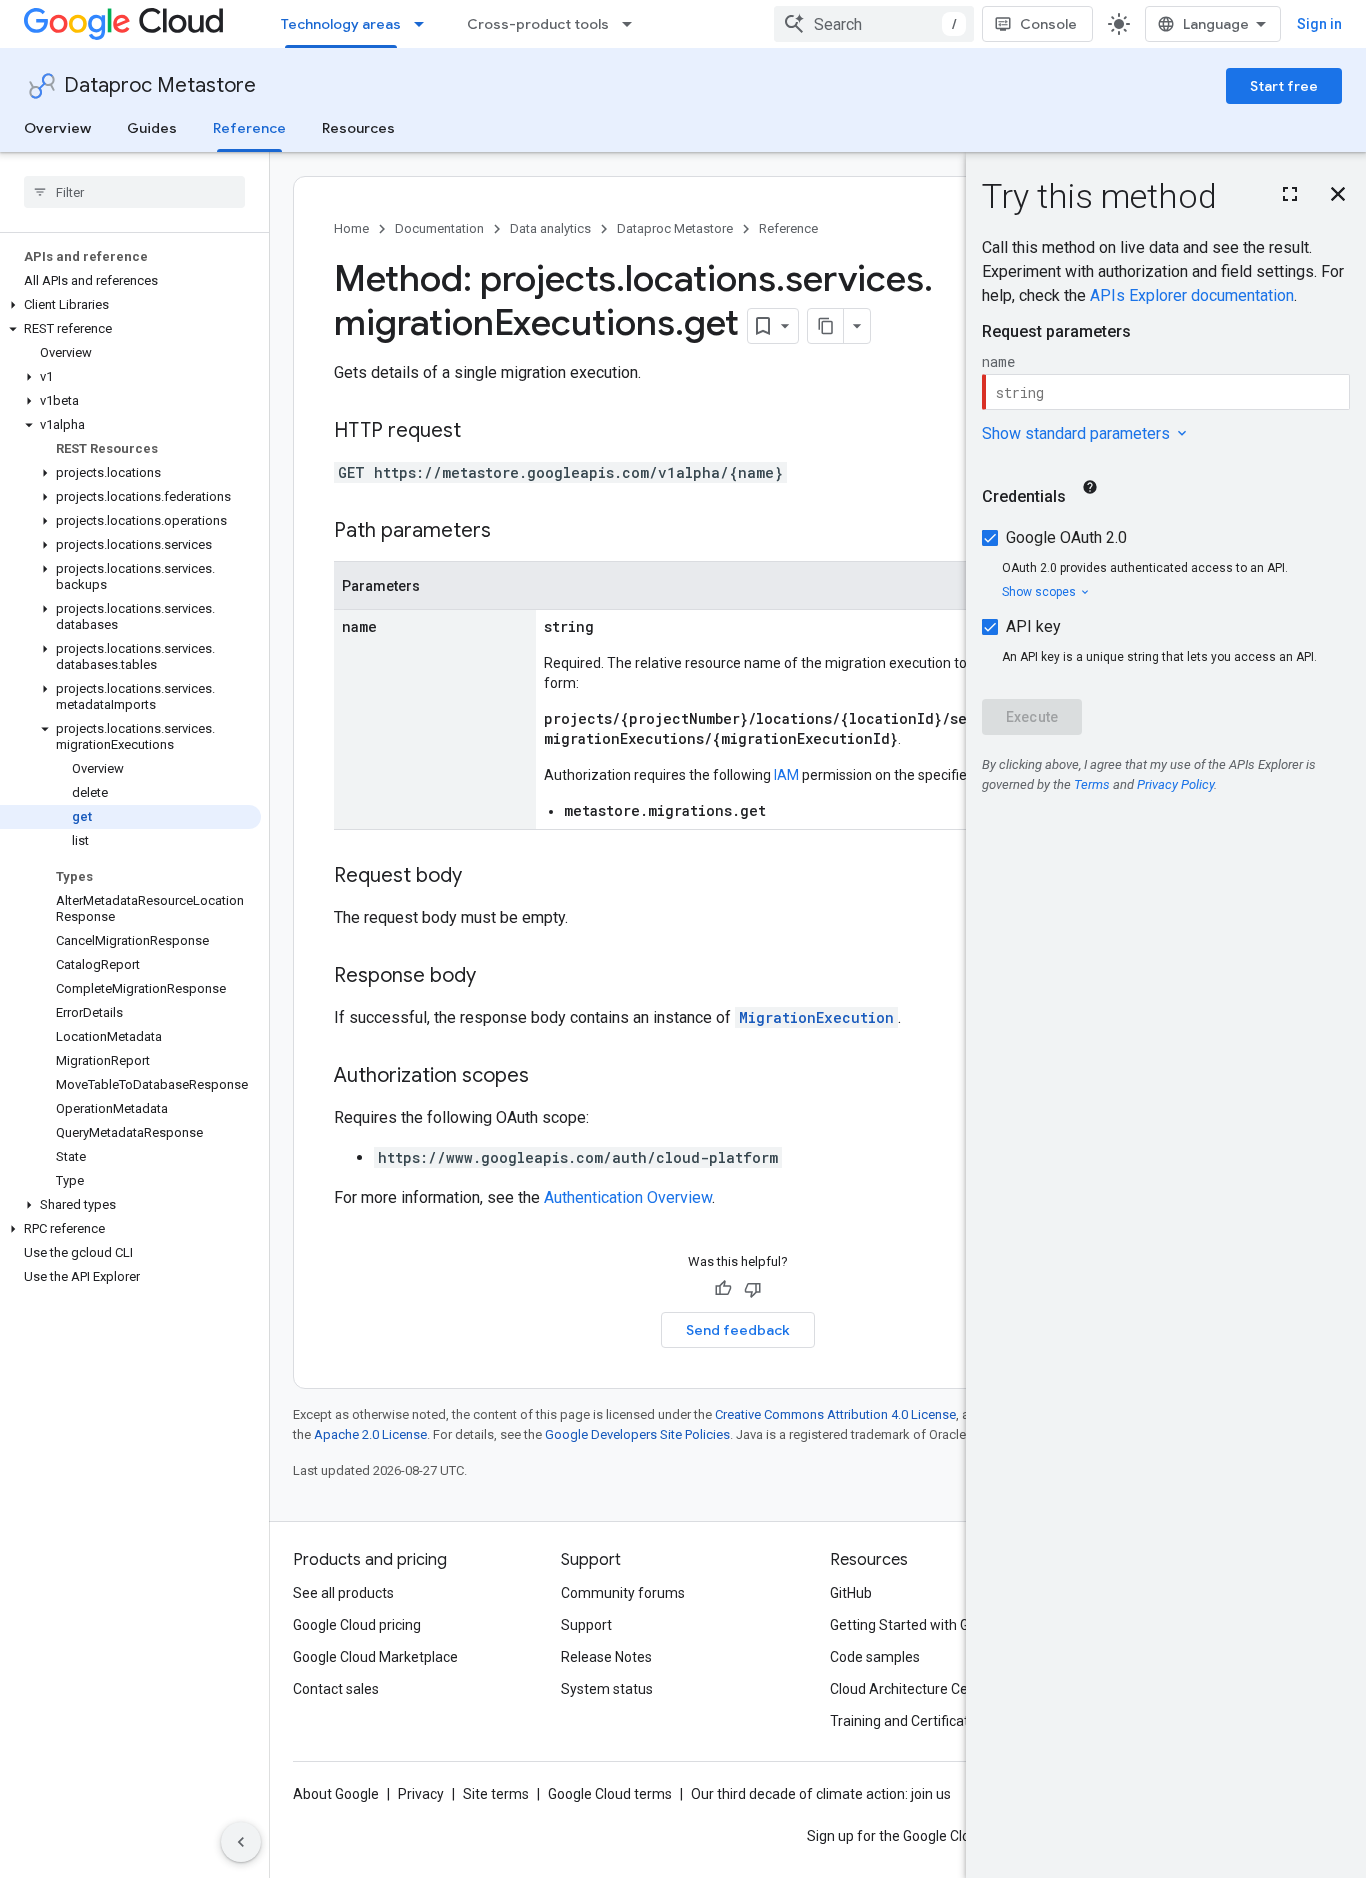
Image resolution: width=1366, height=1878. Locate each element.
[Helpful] (723, 1289)
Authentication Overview (628, 1197)
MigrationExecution (816, 1017)
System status (607, 1689)
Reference (249, 128)
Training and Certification (909, 1721)
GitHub (851, 1593)
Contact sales (336, 1689)
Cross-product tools (538, 24)
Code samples (875, 1657)
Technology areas (341, 24)
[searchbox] (134, 192)
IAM (786, 775)
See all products (343, 1593)
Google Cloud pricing (357, 1625)
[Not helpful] (753, 1289)
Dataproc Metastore (160, 85)
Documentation (439, 228)
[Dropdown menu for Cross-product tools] (633, 24)
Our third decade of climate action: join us (821, 1794)
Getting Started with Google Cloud (936, 1625)
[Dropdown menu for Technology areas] (425, 24)
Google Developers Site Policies (637, 1434)
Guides (152, 128)
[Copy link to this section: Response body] (496, 977)
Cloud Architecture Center (912, 1689)
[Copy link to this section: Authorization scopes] (549, 1077)
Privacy (421, 1794)
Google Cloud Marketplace (375, 1657)
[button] (130, 305)
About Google (336, 1794)
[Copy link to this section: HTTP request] (481, 432)
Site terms (496, 1794)
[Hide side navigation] (241, 1842)
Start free (1284, 86)
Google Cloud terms (610, 1794)
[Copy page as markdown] (826, 326)
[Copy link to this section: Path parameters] (511, 532)
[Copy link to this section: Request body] (482, 877)
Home (351, 228)
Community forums (623, 1593)
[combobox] (874, 24)
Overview (57, 128)
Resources (358, 128)
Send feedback (738, 1330)
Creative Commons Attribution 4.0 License (835, 1414)
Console (1048, 24)
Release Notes (606, 1657)
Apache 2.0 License (370, 1434)
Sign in (1319, 24)
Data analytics (550, 228)
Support (586, 1625)
